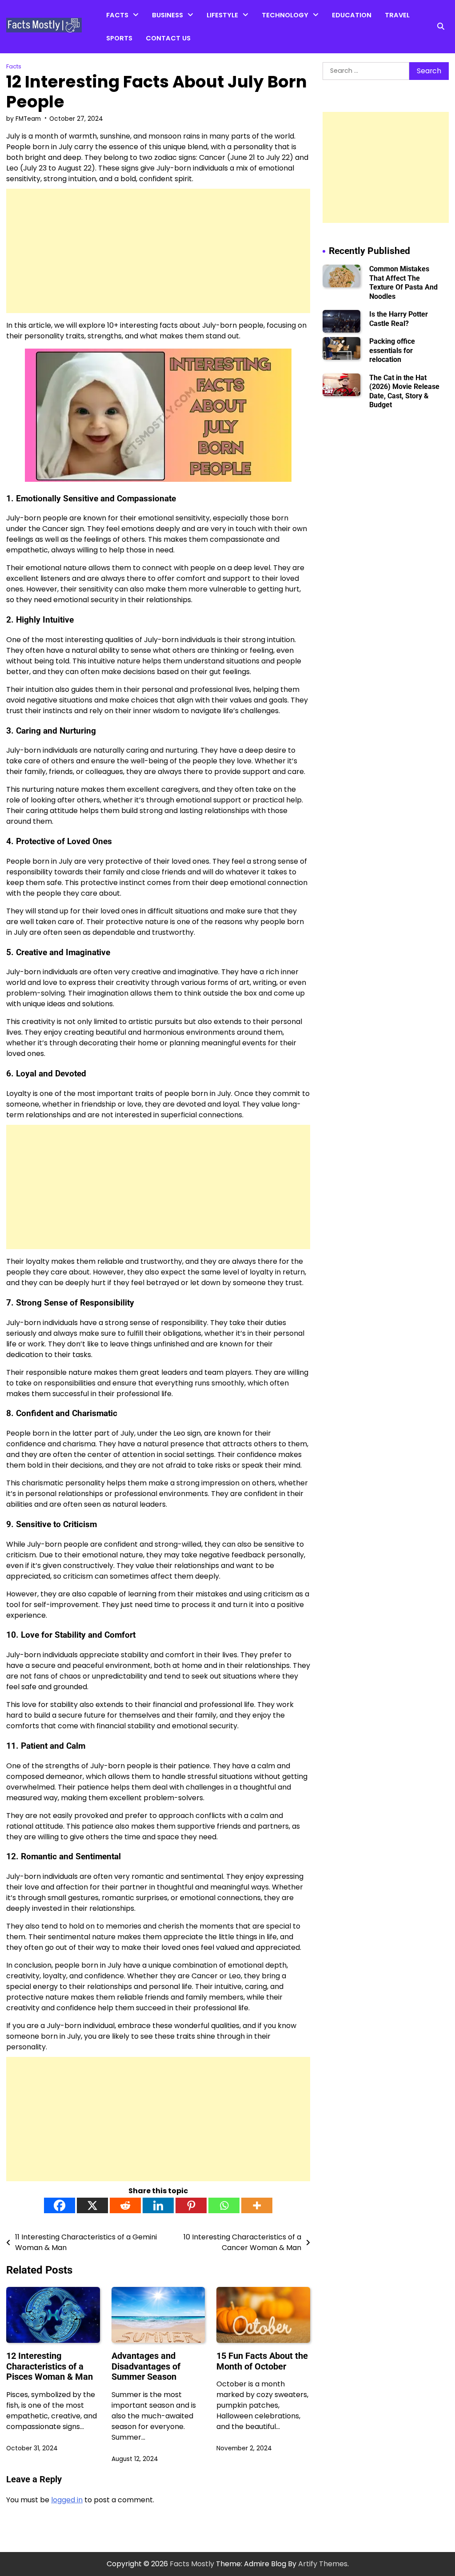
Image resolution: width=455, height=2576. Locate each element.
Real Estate (170, 53)
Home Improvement (240, 36)
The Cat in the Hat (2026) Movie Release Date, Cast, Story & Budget (404, 391)
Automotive (281, 36)
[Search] (441, 27)
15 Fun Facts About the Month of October (262, 2361)
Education (352, 15)
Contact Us (168, 38)
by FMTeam (24, 119)
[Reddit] (125, 2205)
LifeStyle (222, 15)
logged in (67, 2500)
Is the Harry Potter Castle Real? (399, 319)
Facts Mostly (192, 2564)
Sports (119, 38)
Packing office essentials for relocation (392, 350)
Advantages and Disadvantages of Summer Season (146, 2366)
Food (215, 53)
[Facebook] (60, 2205)
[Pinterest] (191, 2205)
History (118, 70)
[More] (257, 2205)
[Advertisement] (158, 251)
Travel (397, 15)
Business (168, 15)
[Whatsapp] (224, 2205)
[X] (92, 2205)
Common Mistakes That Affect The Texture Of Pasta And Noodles (403, 282)
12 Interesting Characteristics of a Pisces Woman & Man (50, 2366)
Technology (285, 15)
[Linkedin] (158, 2205)
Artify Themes (323, 2564)
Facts (117, 15)
